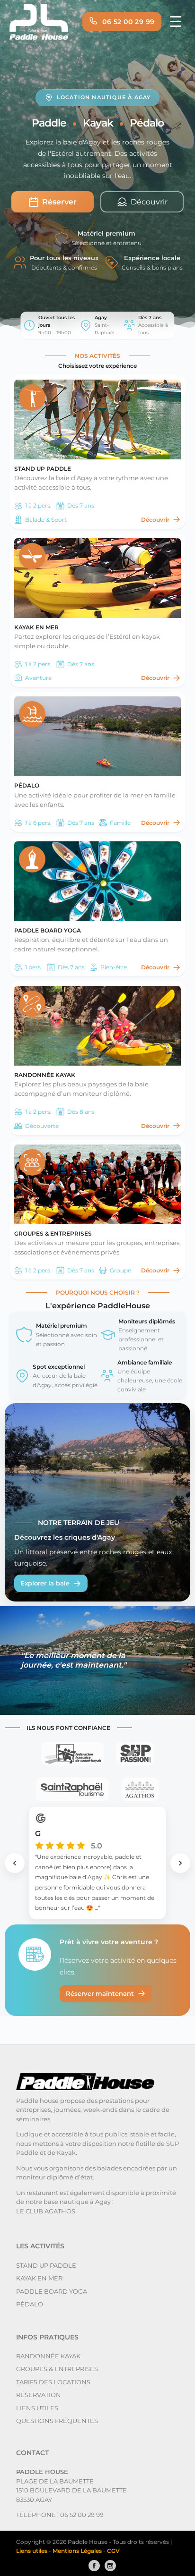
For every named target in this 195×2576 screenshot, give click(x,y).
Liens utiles (37, 2408)
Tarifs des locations (53, 2382)
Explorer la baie (45, 1583)
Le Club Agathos (46, 2211)
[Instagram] (108, 2566)
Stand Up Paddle (46, 2265)
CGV (113, 2551)
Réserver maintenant (100, 1993)
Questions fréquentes (57, 2421)
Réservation (39, 2395)
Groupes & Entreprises (57, 2369)
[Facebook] (92, 2566)
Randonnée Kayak (48, 2356)
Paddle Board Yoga (52, 2291)
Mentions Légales (78, 2551)
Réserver (59, 202)
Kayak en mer (39, 2278)
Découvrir (155, 520)
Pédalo (30, 2304)
